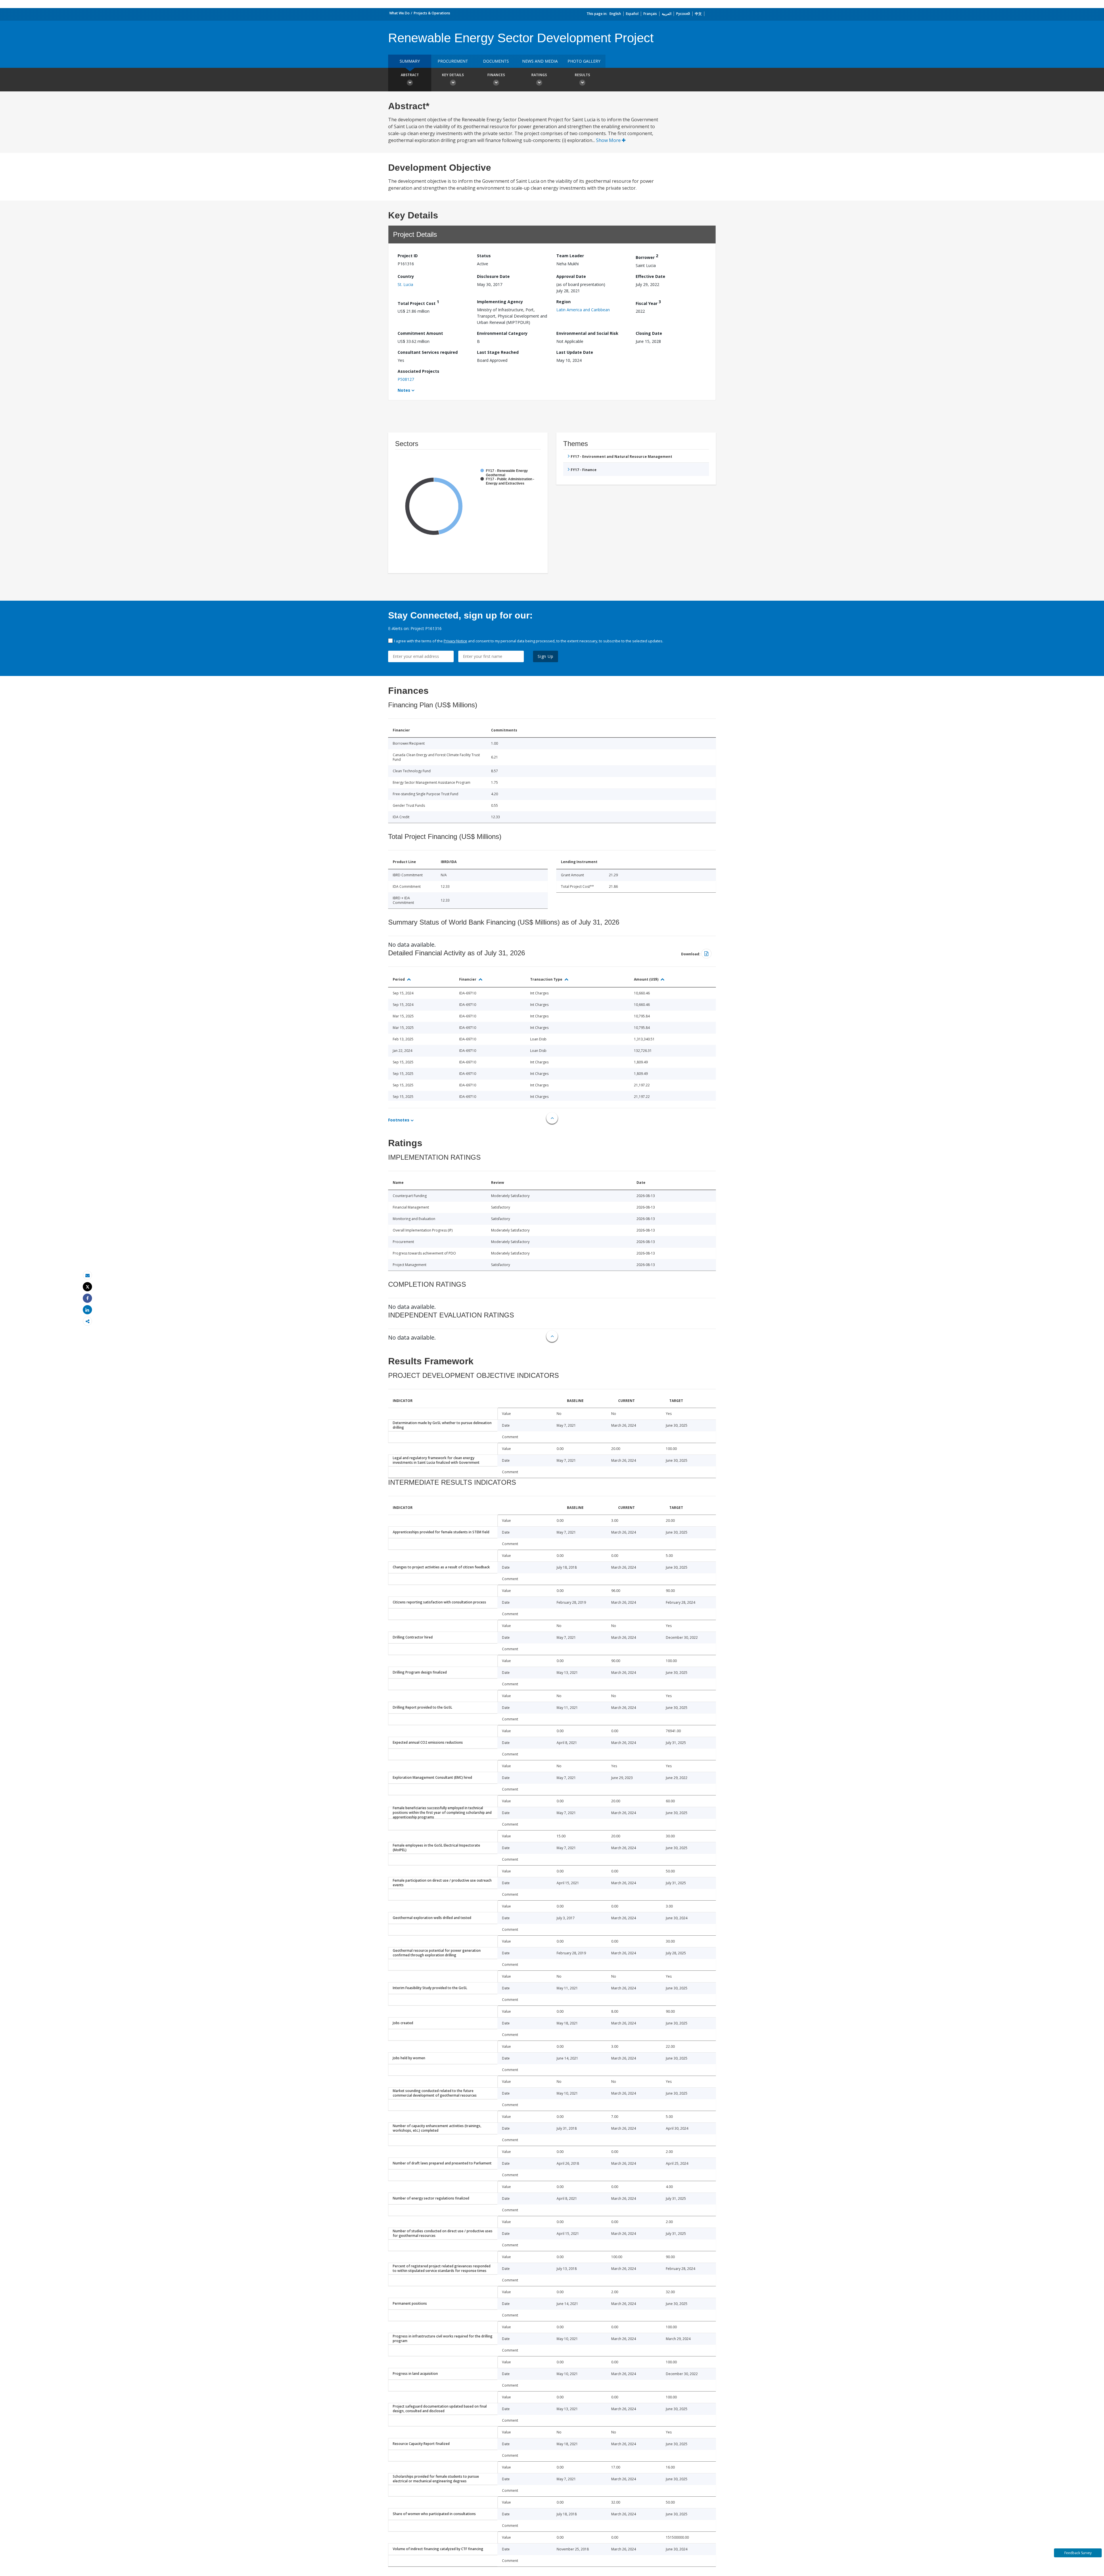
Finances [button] (496, 75)
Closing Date (649, 333)
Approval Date (571, 276)
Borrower (647, 257)
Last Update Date (575, 352)
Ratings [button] (539, 75)
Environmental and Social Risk (587, 333)
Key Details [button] (453, 75)
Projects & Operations (432, 13)
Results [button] (582, 75)
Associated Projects (418, 371)
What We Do (399, 13)
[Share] (87, 1298)
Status (484, 256)
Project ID (408, 256)
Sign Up (546, 656)
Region (563, 302)
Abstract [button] (410, 75)
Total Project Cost (418, 302)
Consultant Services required (428, 352)
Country (406, 276)
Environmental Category (502, 333)
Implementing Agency (500, 302)
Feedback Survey (1078, 2553)
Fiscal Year (648, 302)
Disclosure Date (493, 276)
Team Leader (570, 256)
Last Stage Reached (498, 352)
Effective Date (650, 276)
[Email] (87, 1275)
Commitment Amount (420, 333)
